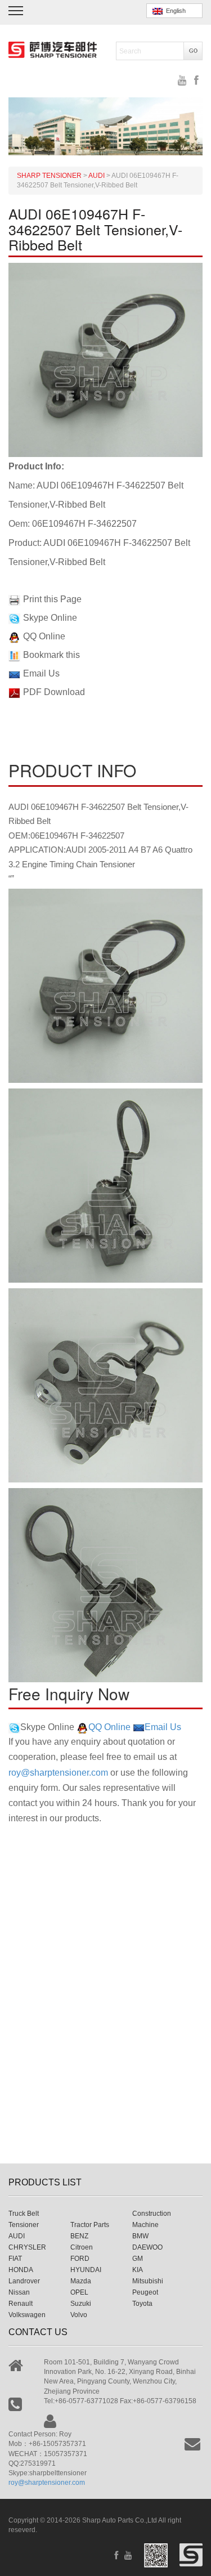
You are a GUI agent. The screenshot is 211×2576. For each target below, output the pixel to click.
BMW (140, 2236)
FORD (80, 2259)
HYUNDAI (86, 2270)
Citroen (82, 2247)
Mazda (81, 2281)
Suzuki (81, 2304)
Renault (21, 2304)
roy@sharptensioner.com (58, 1773)
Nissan (19, 2292)
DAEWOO (147, 2247)
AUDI (17, 2236)
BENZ (79, 2236)
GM (138, 2259)
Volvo (79, 2315)
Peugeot (145, 2292)
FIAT (15, 2259)
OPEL (79, 2292)
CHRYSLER (27, 2247)
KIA (138, 2270)
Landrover (24, 2281)
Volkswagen (27, 2315)
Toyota (142, 2304)
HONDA (21, 2270)
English (174, 11)
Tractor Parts (90, 2225)
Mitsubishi (148, 2281)
